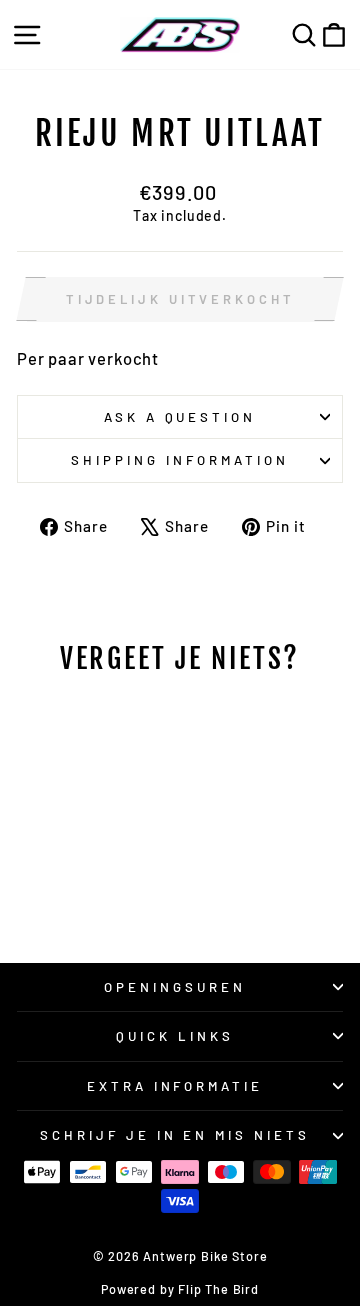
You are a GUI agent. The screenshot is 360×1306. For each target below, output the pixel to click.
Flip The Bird (218, 1289)
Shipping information (180, 460)
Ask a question (180, 417)
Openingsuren (175, 987)
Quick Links (175, 1036)
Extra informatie (175, 1086)
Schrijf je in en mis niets (175, 1135)
